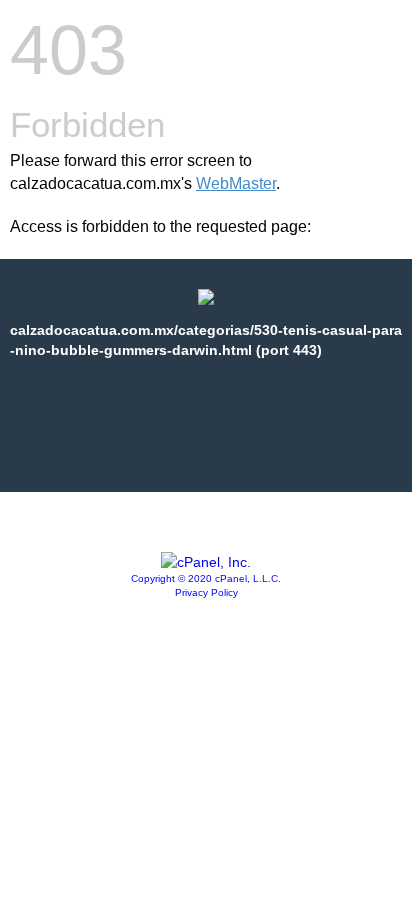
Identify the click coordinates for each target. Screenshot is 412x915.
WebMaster (236, 183)
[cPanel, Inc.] (206, 562)
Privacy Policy (206, 592)
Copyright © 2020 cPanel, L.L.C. (206, 578)
